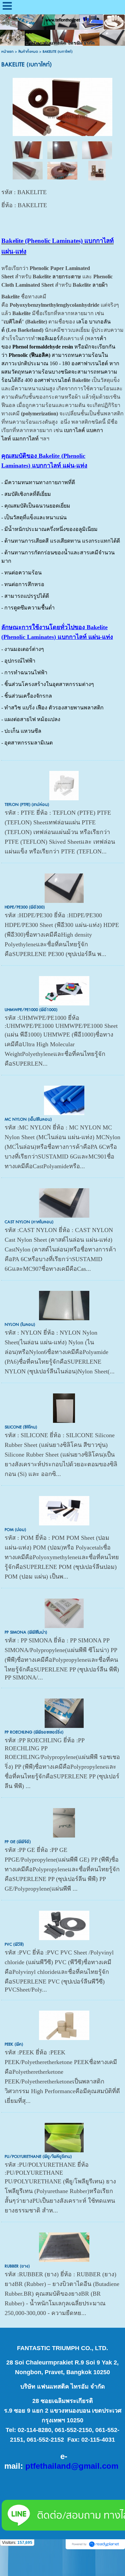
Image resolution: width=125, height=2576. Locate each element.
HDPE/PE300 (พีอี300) (25, 907)
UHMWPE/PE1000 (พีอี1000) (31, 1010)
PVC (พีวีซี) (14, 1944)
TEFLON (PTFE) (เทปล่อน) (27, 805)
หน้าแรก (7, 52)
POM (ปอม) (15, 1530)
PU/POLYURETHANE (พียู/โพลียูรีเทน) (38, 2157)
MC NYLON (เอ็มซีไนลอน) (28, 1119)
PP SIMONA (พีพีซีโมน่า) (26, 1632)
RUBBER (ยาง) (17, 2266)
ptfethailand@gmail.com (72, 2466)
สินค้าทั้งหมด (28, 52)
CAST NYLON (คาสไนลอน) (29, 1222)
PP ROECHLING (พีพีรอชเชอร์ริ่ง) (34, 1732)
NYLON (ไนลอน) (20, 1325)
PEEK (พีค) (14, 2044)
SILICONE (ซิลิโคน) (21, 1427)
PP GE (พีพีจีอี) (18, 1842)
